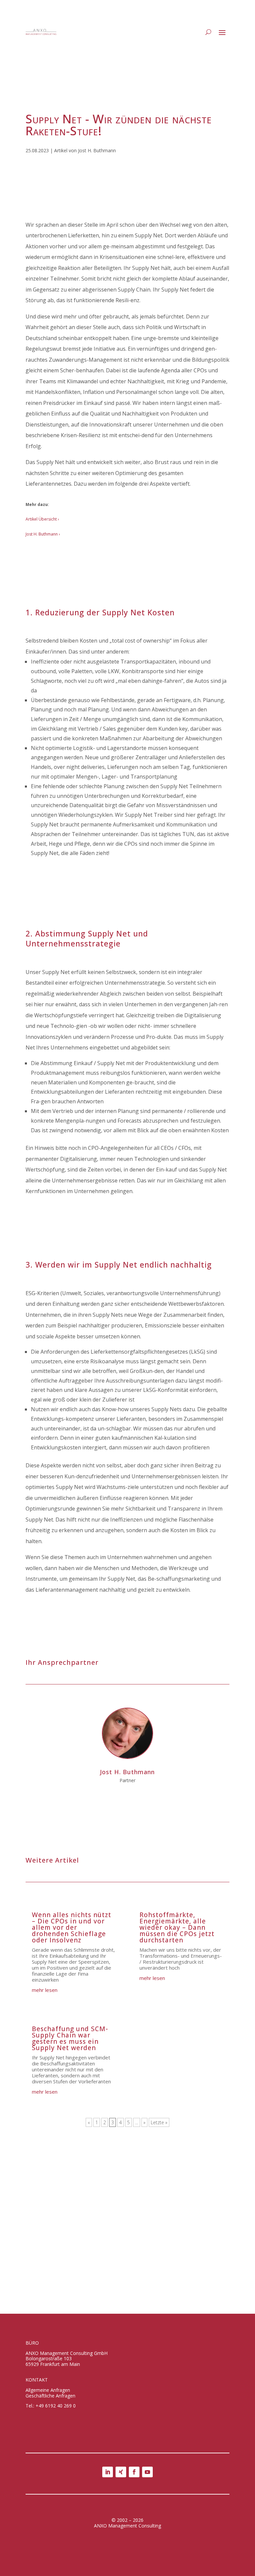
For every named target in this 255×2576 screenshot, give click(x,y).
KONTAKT (37, 2380)
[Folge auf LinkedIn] (108, 2472)
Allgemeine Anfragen (48, 2390)
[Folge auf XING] (121, 2472)
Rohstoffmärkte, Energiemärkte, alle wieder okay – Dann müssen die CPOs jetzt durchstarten (177, 1927)
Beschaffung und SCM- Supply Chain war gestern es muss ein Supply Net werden (70, 2038)
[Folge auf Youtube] (147, 2472)
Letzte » (159, 2122)
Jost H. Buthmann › (43, 534)
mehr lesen (45, 1990)
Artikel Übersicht (41, 519)
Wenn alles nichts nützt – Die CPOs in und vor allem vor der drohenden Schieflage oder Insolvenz (72, 1927)
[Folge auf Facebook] (134, 2472)
